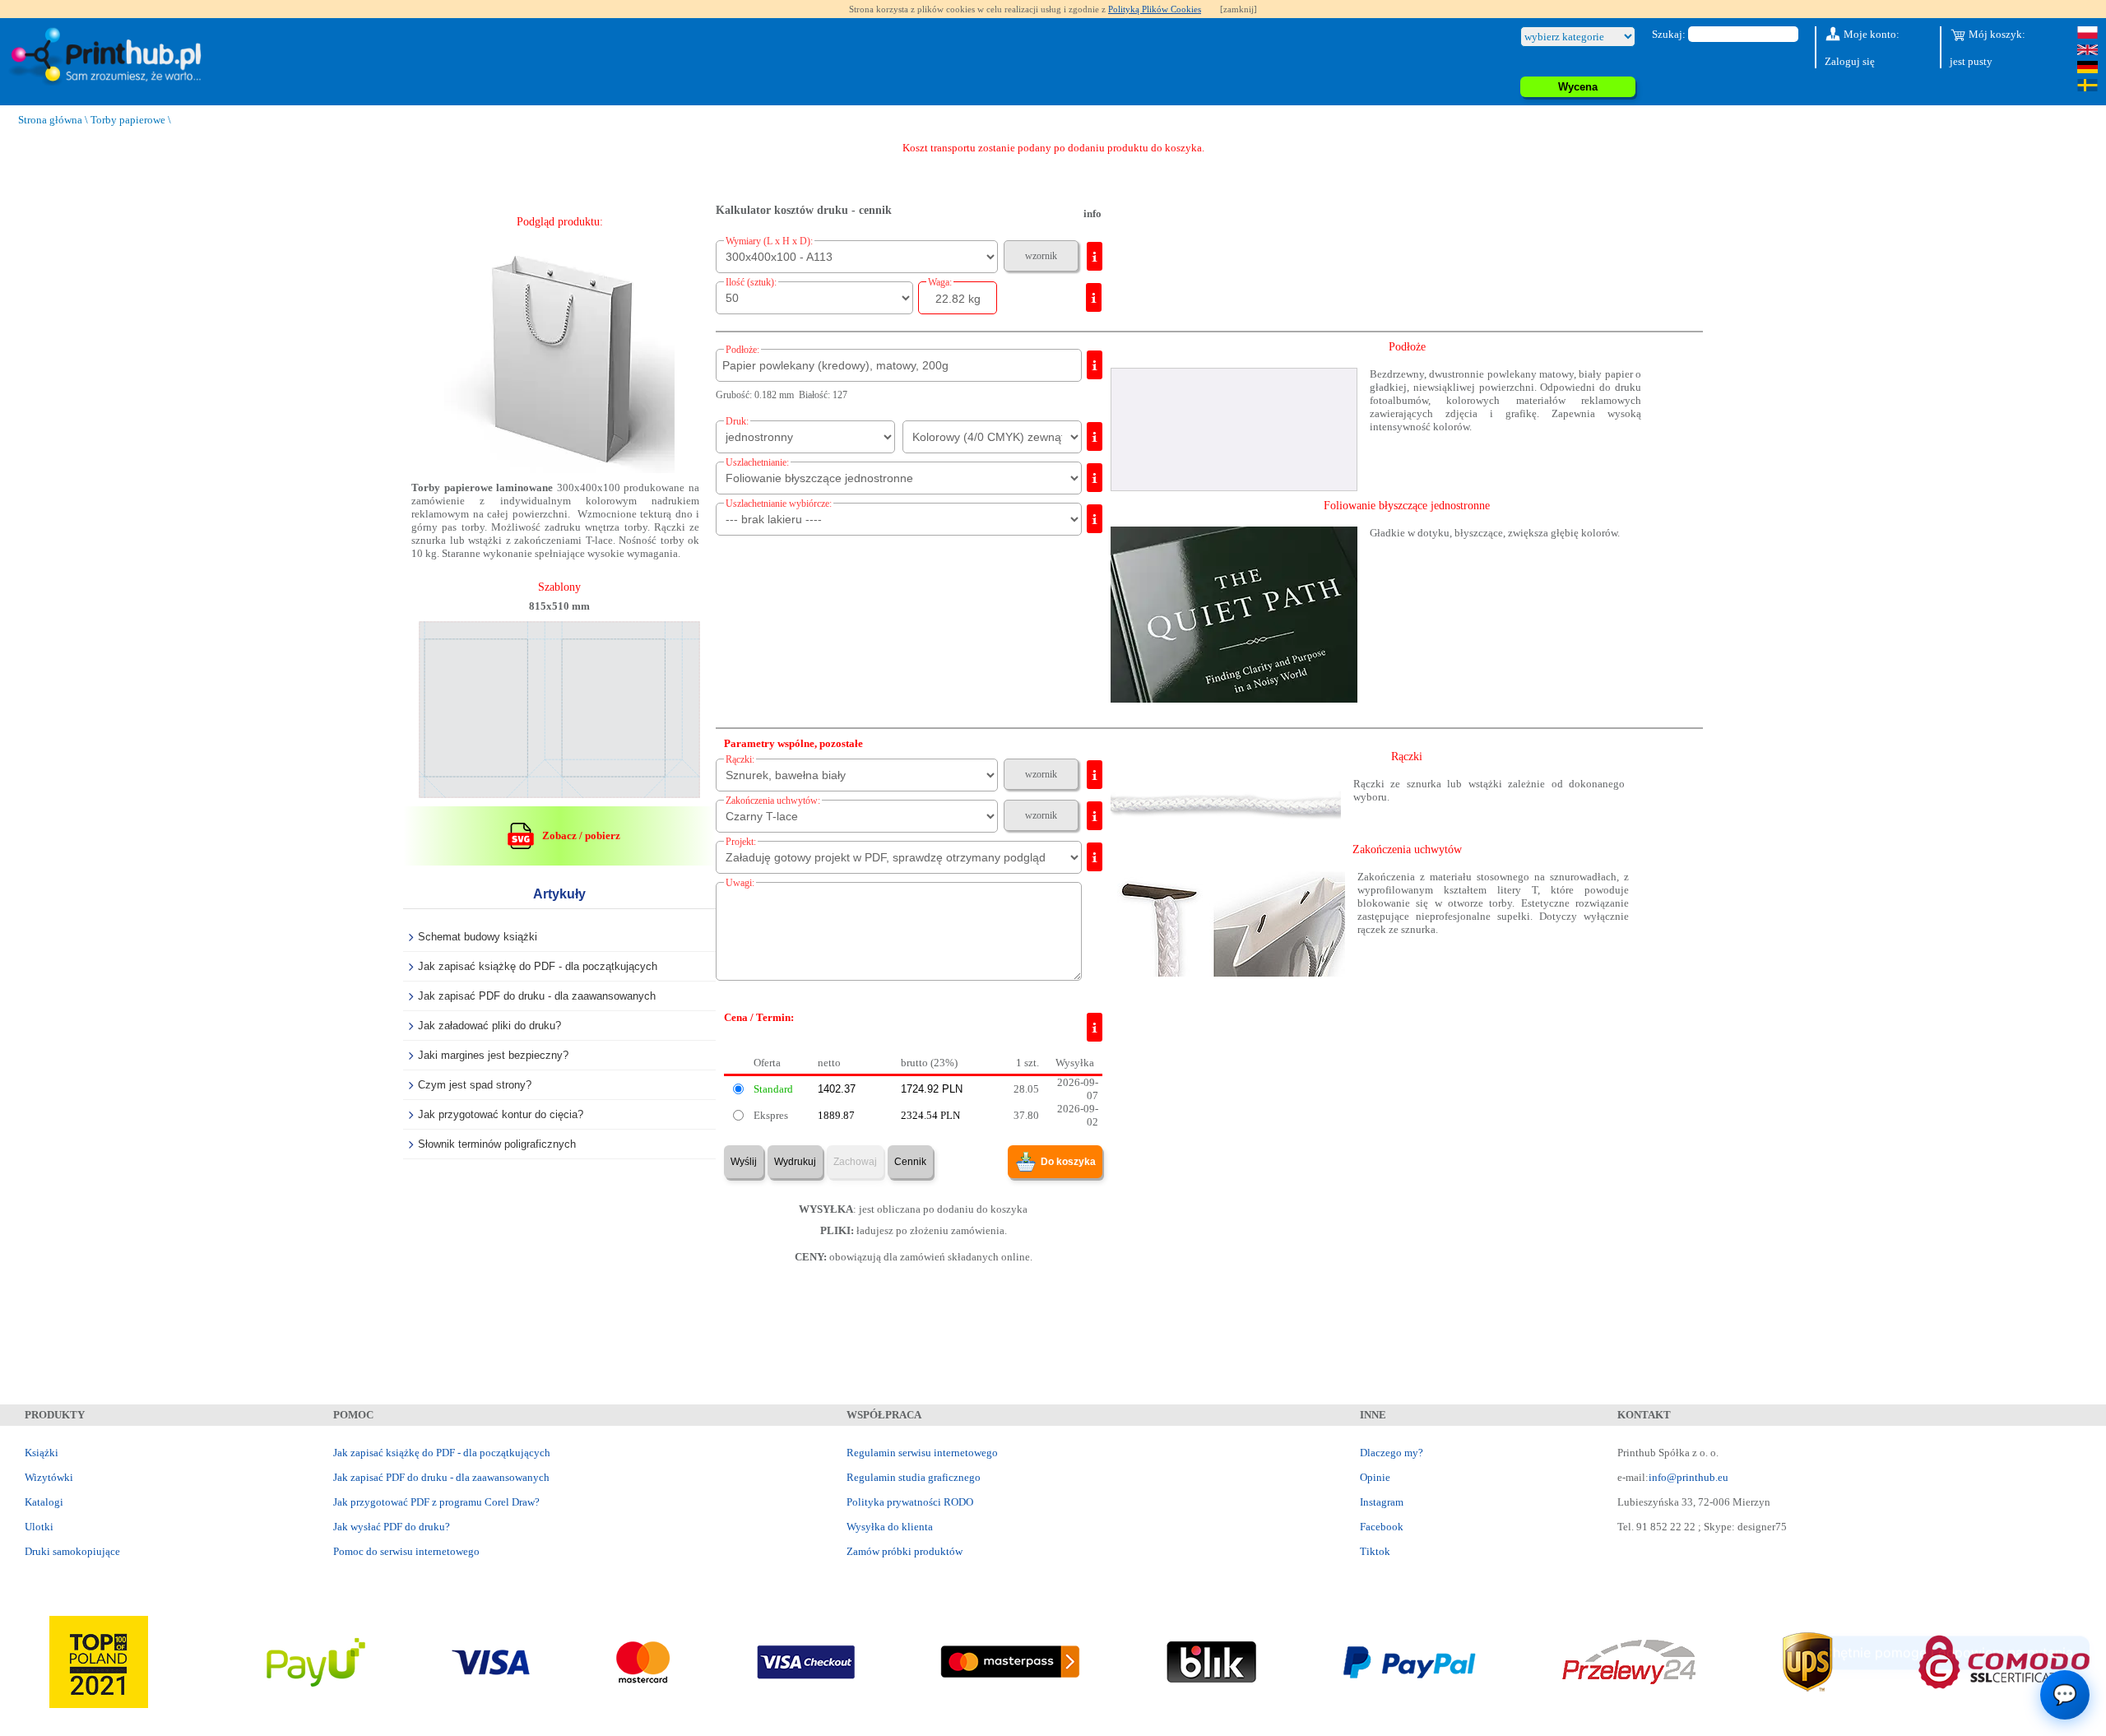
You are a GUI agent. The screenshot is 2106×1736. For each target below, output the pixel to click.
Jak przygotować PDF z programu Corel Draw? (436, 1502)
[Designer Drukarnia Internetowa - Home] (109, 57)
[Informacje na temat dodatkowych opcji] (1095, 775)
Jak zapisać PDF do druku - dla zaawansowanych (537, 996)
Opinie (1375, 1477)
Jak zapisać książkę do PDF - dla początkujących (538, 966)
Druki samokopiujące (72, 1551)
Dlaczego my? (1392, 1453)
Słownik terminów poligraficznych (497, 1144)
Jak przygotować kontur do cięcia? (501, 1114)
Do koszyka (1068, 1162)
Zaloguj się (1850, 61)
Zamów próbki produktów (905, 1551)
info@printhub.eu (1689, 1477)
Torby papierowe (128, 120)
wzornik (1041, 256)
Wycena (1578, 87)
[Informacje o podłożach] (1095, 365)
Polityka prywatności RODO (910, 1502)
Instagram (1382, 1502)
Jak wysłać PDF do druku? (392, 1527)
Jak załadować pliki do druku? (489, 1026)
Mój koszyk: (1996, 34)
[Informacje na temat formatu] (1095, 256)
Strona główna (50, 120)
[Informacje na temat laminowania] (1095, 478)
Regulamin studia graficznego (914, 1477)
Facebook (1382, 1527)
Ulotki (39, 1527)
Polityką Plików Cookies (1155, 9)
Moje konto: (1870, 34)
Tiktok (1375, 1551)
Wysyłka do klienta (890, 1527)
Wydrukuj (795, 1162)
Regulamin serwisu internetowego (922, 1453)
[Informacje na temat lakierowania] (1095, 519)
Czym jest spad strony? (475, 1085)
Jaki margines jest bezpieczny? (493, 1055)
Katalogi (44, 1502)
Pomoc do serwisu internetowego (406, 1551)
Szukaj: (1669, 34)
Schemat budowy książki (478, 937)
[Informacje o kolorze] (1095, 436)
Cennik (910, 1162)
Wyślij (744, 1162)
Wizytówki (49, 1477)
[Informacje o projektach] (1095, 857)
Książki (42, 1453)
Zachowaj (855, 1162)
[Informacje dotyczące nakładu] (1094, 297)
